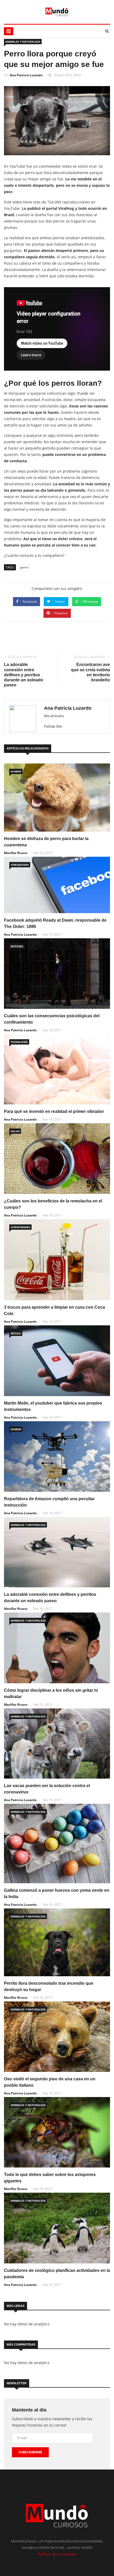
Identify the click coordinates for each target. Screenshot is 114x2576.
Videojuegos (20, 865)
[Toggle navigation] (9, 31)
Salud (15, 1131)
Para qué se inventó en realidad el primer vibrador (54, 1111)
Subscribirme (30, 2452)
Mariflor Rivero (16, 853)
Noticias (17, 946)
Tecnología (19, 1042)
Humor (16, 771)
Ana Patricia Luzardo (26, 75)
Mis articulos (54, 716)
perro (24, 567)
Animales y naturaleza (23, 42)
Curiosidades (20, 1227)
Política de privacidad (57, 2554)
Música (16, 1333)
